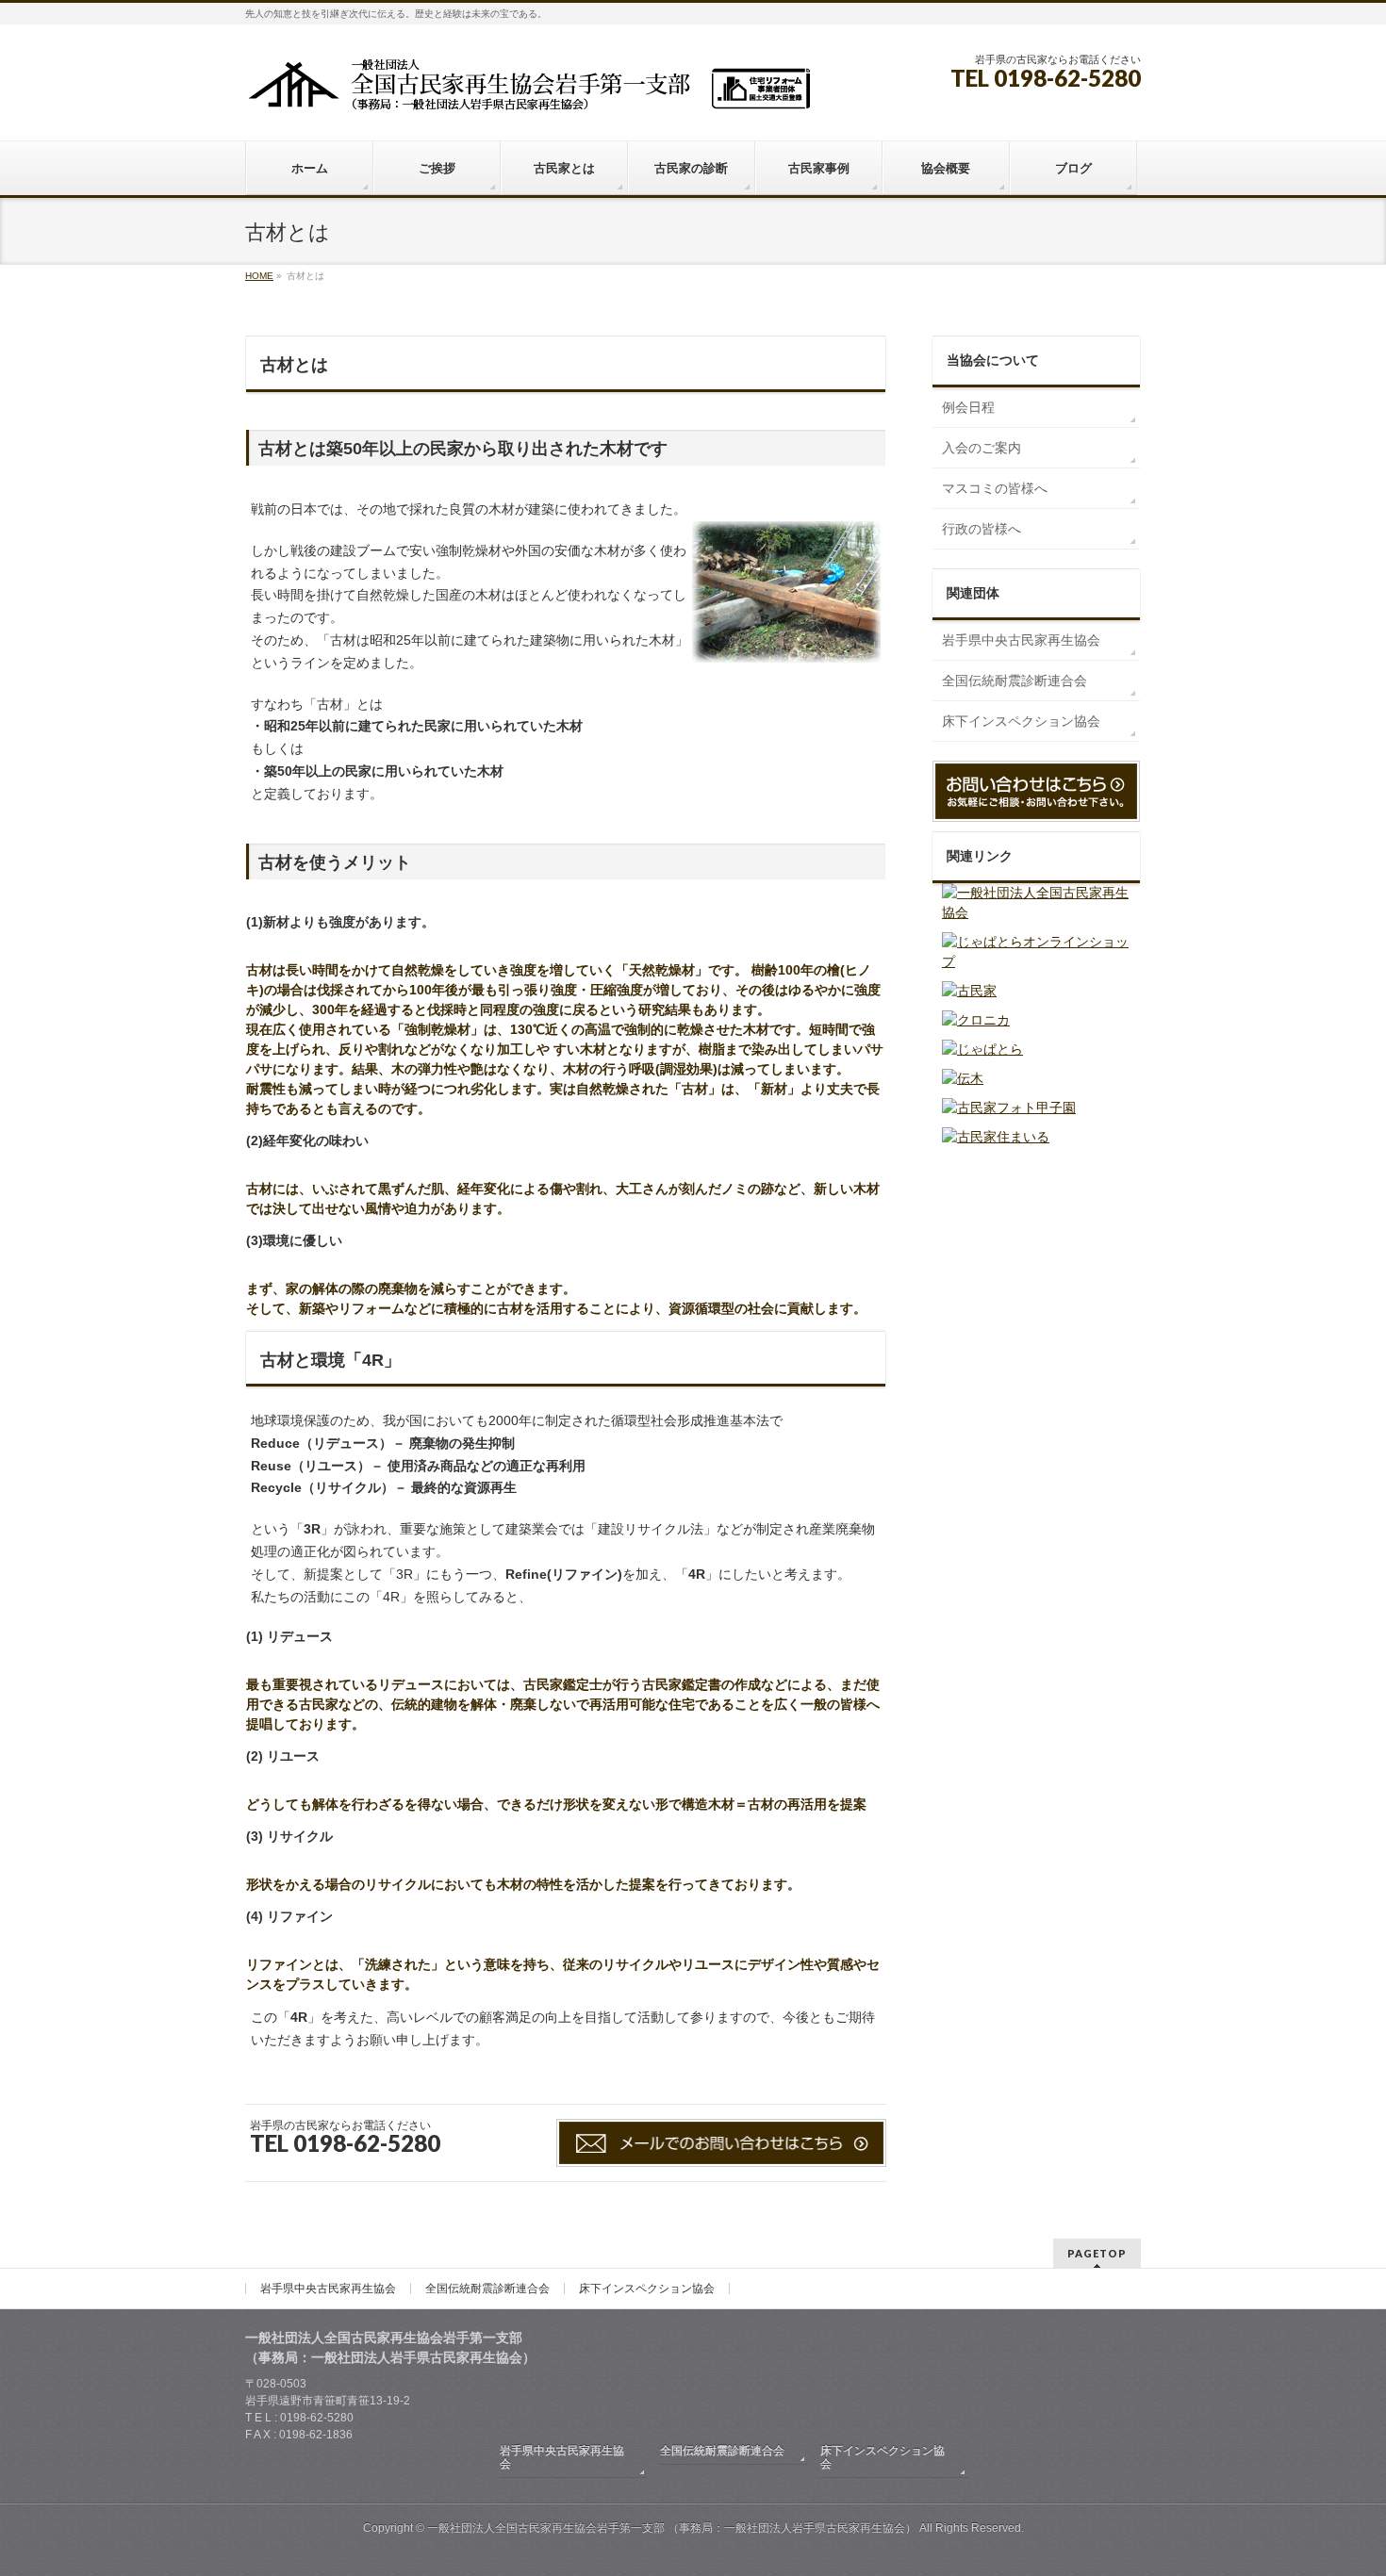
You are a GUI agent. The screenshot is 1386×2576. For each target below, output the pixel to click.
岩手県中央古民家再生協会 (1021, 640)
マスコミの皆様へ (995, 488)
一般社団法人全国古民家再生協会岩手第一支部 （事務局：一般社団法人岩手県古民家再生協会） (672, 2528)
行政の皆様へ (982, 529)
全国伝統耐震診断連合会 (1015, 681)
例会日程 (968, 407)
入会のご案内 (982, 448)
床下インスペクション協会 (1021, 721)
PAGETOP (1097, 2253)
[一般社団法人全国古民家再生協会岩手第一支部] (528, 91)
